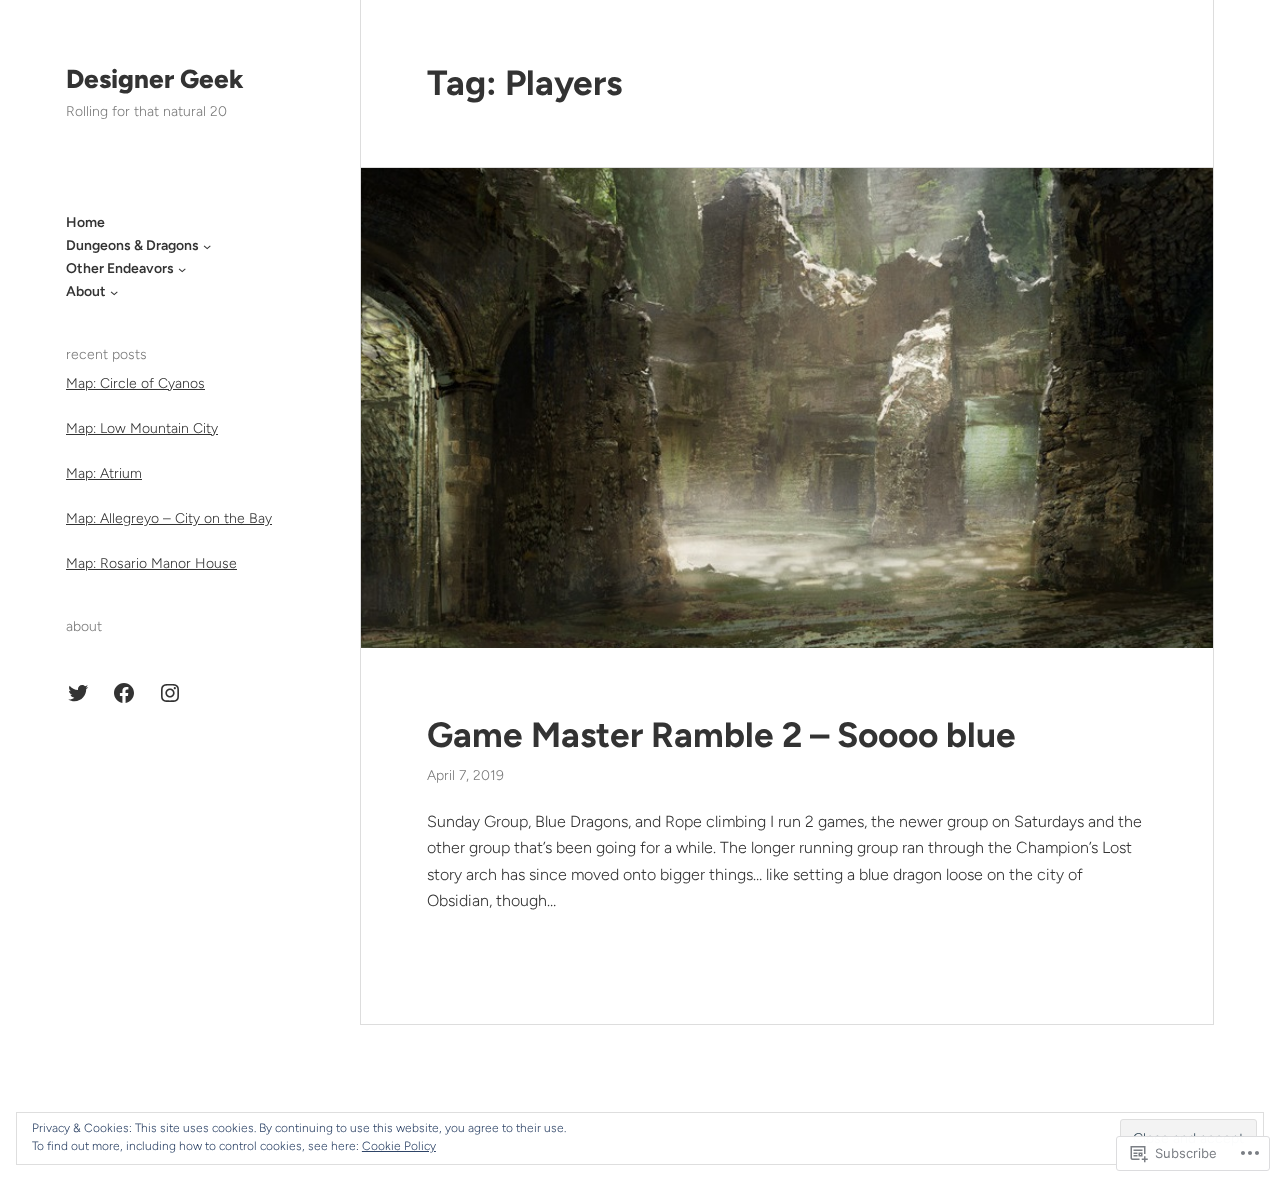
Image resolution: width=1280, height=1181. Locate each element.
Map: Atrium (104, 473)
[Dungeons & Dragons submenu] (207, 246)
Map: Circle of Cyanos (135, 383)
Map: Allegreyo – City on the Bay (169, 519)
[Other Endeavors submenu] (182, 269)
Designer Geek (155, 79)
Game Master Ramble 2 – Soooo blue (721, 735)
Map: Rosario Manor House (151, 564)
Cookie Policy (399, 1146)
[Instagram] (170, 693)
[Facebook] (124, 693)
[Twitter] (78, 693)
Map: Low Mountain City (142, 428)
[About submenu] (114, 292)
